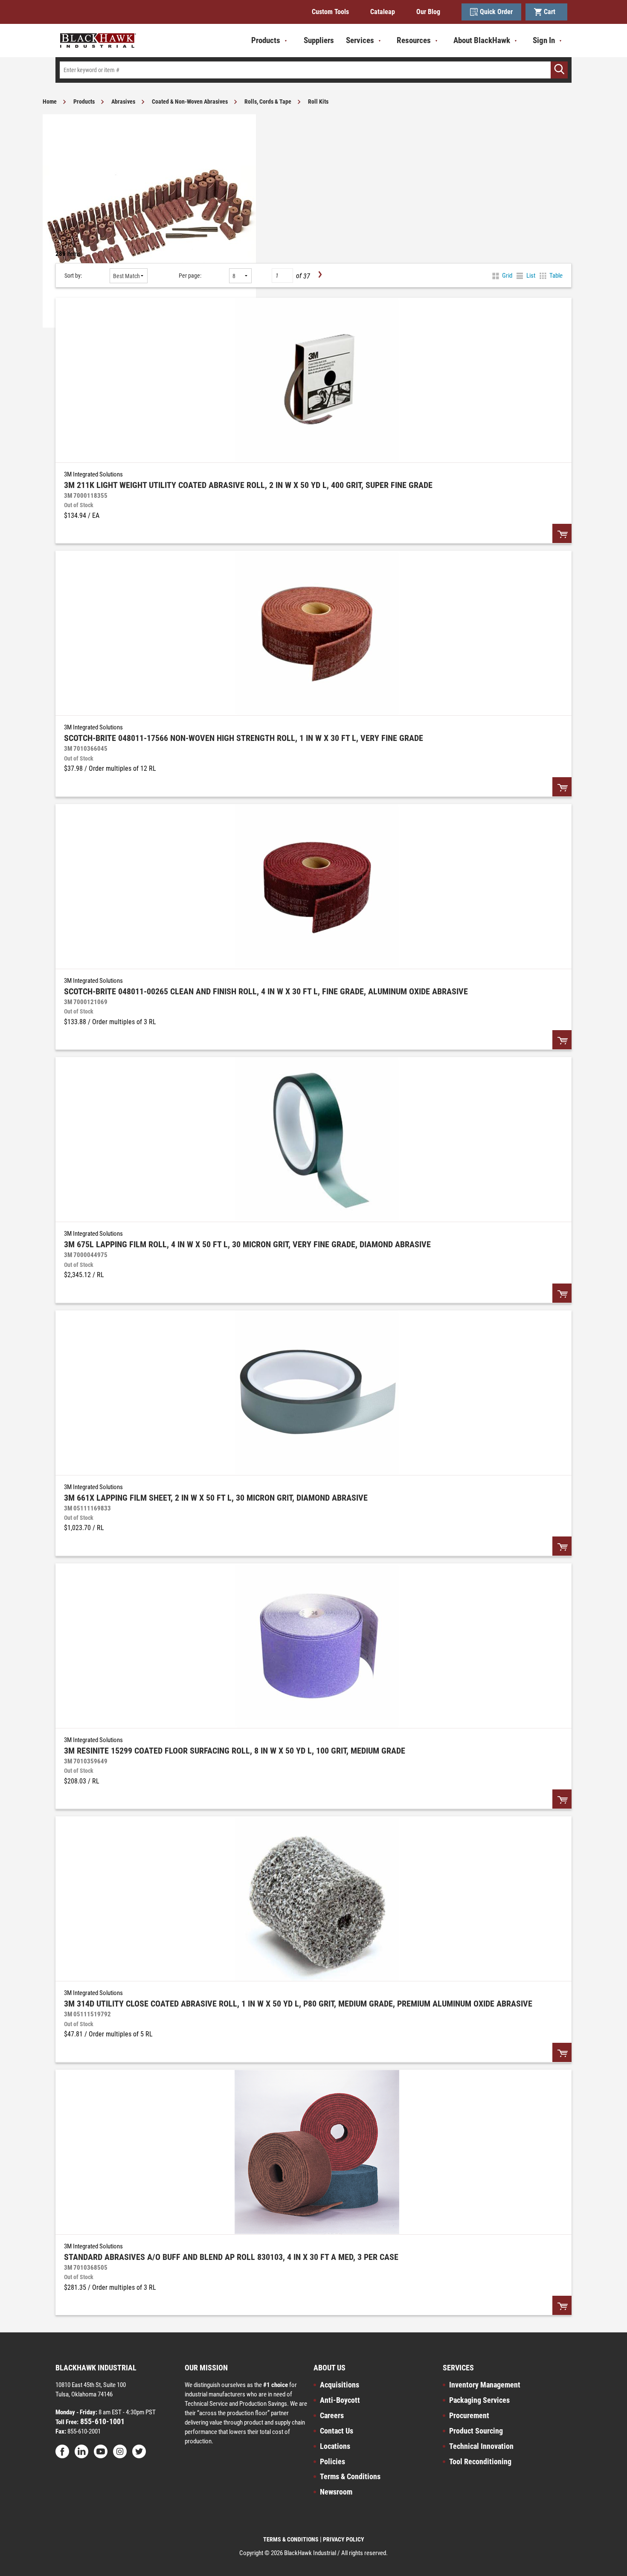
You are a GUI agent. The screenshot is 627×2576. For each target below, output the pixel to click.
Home (50, 102)
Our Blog (428, 12)
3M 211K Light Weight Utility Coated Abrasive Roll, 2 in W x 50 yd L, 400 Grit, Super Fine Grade (248, 485)
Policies (332, 2461)
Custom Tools (330, 12)
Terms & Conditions (350, 2476)
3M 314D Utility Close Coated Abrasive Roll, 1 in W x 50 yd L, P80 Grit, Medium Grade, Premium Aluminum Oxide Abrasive (298, 2004)
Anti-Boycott (340, 2400)
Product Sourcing (476, 2431)
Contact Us (337, 2431)
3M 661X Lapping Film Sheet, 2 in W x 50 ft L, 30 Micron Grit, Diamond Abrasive (216, 1498)
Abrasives (123, 102)
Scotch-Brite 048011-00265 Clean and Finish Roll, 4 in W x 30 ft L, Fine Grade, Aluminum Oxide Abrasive (266, 991)
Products (84, 102)
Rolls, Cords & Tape (268, 102)
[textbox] (313, 70)
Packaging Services (479, 2400)
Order (562, 533)
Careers (332, 2415)
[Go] (559, 70)
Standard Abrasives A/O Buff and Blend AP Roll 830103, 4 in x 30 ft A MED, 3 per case (231, 2257)
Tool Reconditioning (480, 2461)
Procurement (469, 2415)
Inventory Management (485, 2385)
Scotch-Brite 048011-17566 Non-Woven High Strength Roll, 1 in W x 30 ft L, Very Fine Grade (244, 738)
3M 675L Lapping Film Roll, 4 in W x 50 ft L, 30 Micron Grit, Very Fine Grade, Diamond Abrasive (247, 1244)
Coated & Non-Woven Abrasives (190, 102)
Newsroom (336, 2492)
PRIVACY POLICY (344, 2539)
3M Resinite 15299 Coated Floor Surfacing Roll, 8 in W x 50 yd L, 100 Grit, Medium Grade (235, 1751)
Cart (551, 12)
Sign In (544, 40)
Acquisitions (340, 2385)
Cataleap (383, 12)
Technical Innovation (481, 2446)
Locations (335, 2446)
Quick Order (496, 12)
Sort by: (73, 276)
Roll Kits (318, 102)
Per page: (190, 276)
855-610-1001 (102, 2421)
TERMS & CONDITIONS (291, 2539)
